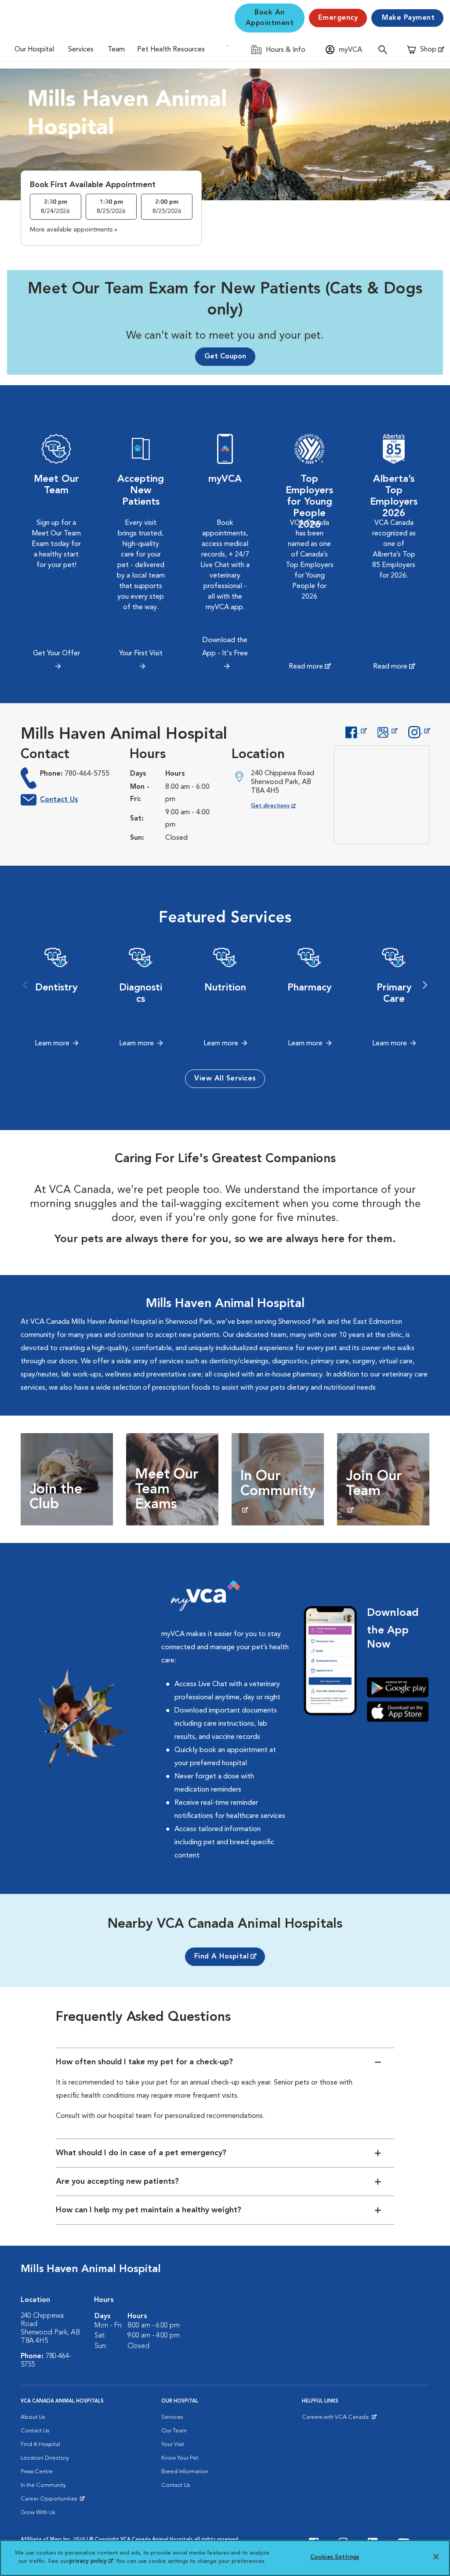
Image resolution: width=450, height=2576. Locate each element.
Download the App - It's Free (225, 647)
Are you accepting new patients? (117, 2182)
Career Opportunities (50, 2501)
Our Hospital (34, 50)
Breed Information (185, 2472)
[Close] (436, 2557)
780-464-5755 (87, 774)
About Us (33, 2417)
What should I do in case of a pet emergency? (141, 2153)
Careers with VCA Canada (336, 2419)
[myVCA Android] (398, 1687)
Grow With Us (38, 2513)
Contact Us (59, 800)
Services (81, 50)
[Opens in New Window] (356, 731)
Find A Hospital (222, 1957)
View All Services (225, 1079)
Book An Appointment (270, 18)
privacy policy (91, 2561)
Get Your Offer (56, 654)
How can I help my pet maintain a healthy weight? (149, 2210)
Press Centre (37, 2472)
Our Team (174, 2431)
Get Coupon (225, 357)
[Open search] (385, 49)
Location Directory (45, 2458)
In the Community (43, 2485)
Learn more (52, 1044)
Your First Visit (141, 654)
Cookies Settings (335, 2557)
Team (116, 50)
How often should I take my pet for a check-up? (144, 2062)
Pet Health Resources (171, 50)
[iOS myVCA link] (398, 1711)
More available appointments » (74, 230)
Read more (306, 667)
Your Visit (173, 2444)
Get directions (281, 806)
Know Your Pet (180, 2458)
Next (425, 985)
